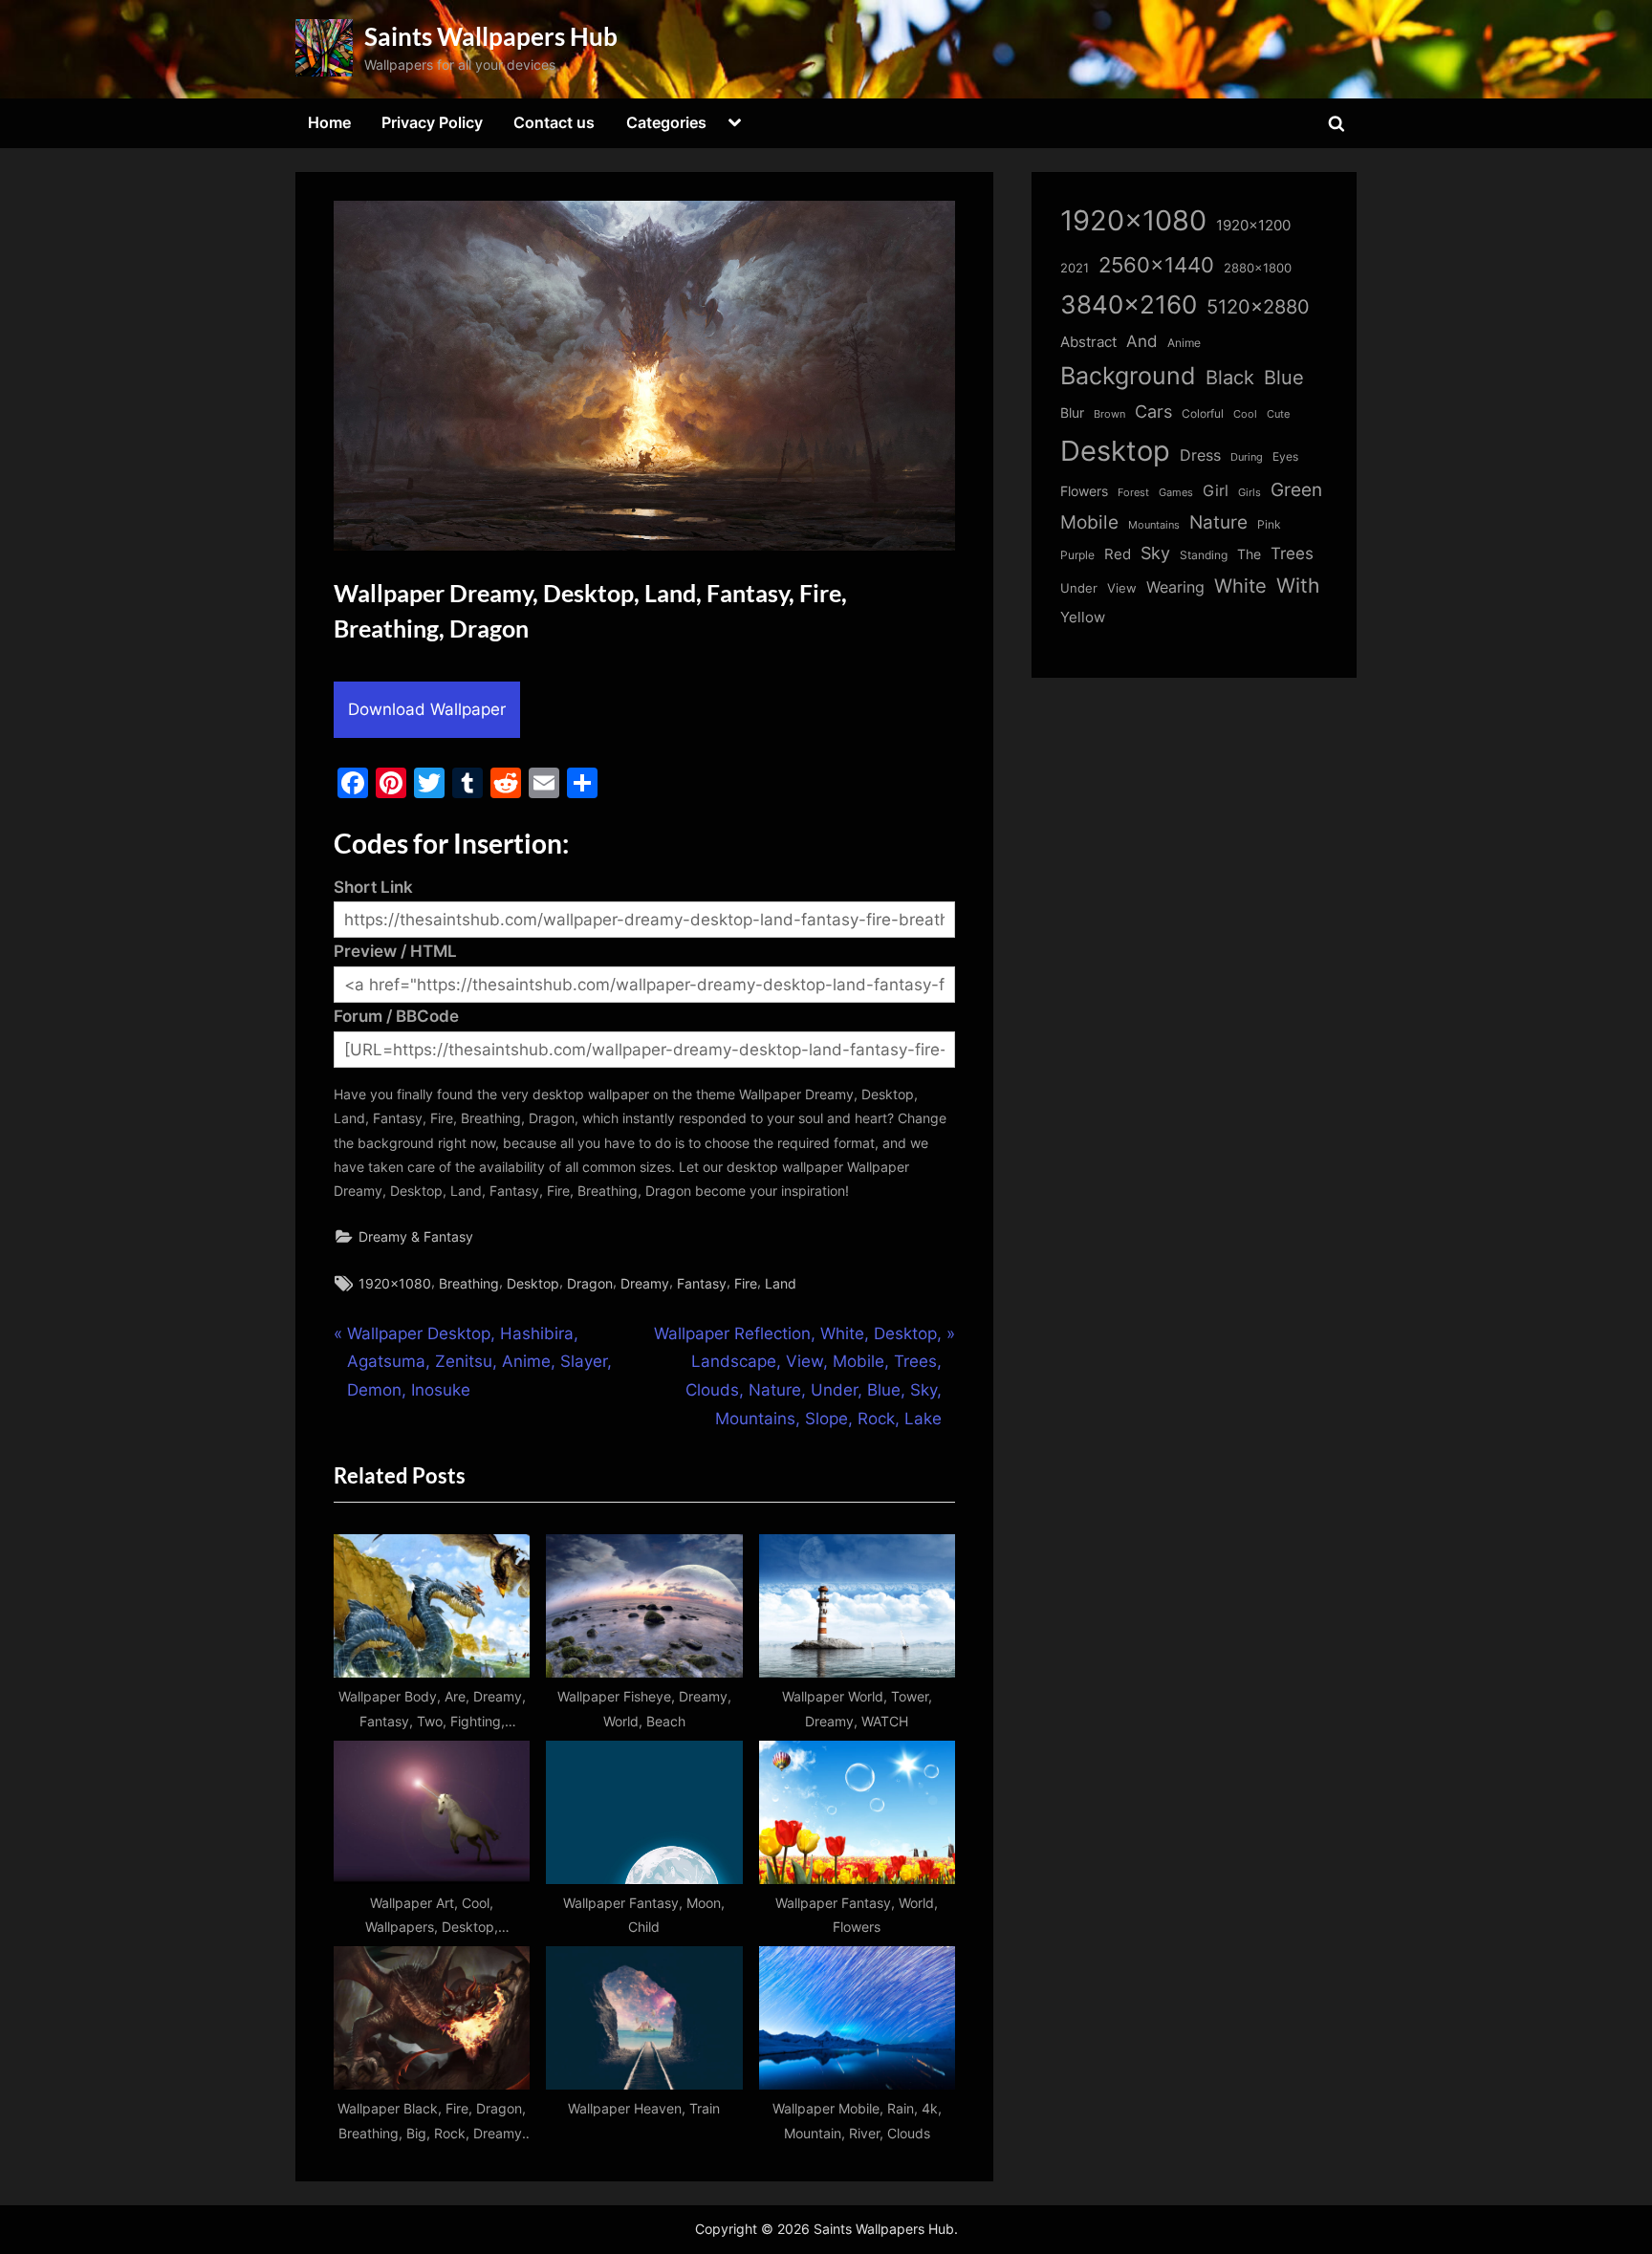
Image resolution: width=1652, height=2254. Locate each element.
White (1240, 585)
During (1247, 457)
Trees (1292, 553)
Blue (1284, 377)
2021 (1075, 268)
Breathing (469, 1283)
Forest (1133, 492)
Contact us (554, 122)
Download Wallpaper (427, 709)
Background (1128, 376)
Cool (1245, 414)
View (1122, 588)
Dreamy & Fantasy (416, 1236)
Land (781, 1283)
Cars (1153, 412)
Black (1230, 378)
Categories (666, 122)
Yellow (1083, 618)
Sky (1155, 553)
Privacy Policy (432, 122)
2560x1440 (1156, 264)
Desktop (533, 1283)
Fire (746, 1283)
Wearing (1175, 587)
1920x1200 (1253, 226)
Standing (1204, 555)
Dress (1200, 455)
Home (329, 122)
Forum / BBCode (396, 1016)
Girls (1250, 492)
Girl (1216, 491)
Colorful (1203, 413)
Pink (1269, 524)
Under (1079, 588)
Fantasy (702, 1283)
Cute (1278, 414)
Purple (1077, 555)
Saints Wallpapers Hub (491, 36)
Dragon (590, 1283)
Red (1118, 554)
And (1142, 341)
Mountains (1154, 525)
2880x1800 (1258, 268)
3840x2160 (1129, 304)
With (1298, 585)
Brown (1109, 414)
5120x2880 (1258, 307)
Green (1296, 490)
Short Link (373, 887)
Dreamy (645, 1283)
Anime (1184, 343)
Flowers (1084, 491)
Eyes (1285, 456)
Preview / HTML (395, 951)
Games (1176, 493)
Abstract (1088, 342)
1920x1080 (395, 1283)
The (1249, 554)
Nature (1218, 522)
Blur (1072, 413)
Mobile (1089, 522)
